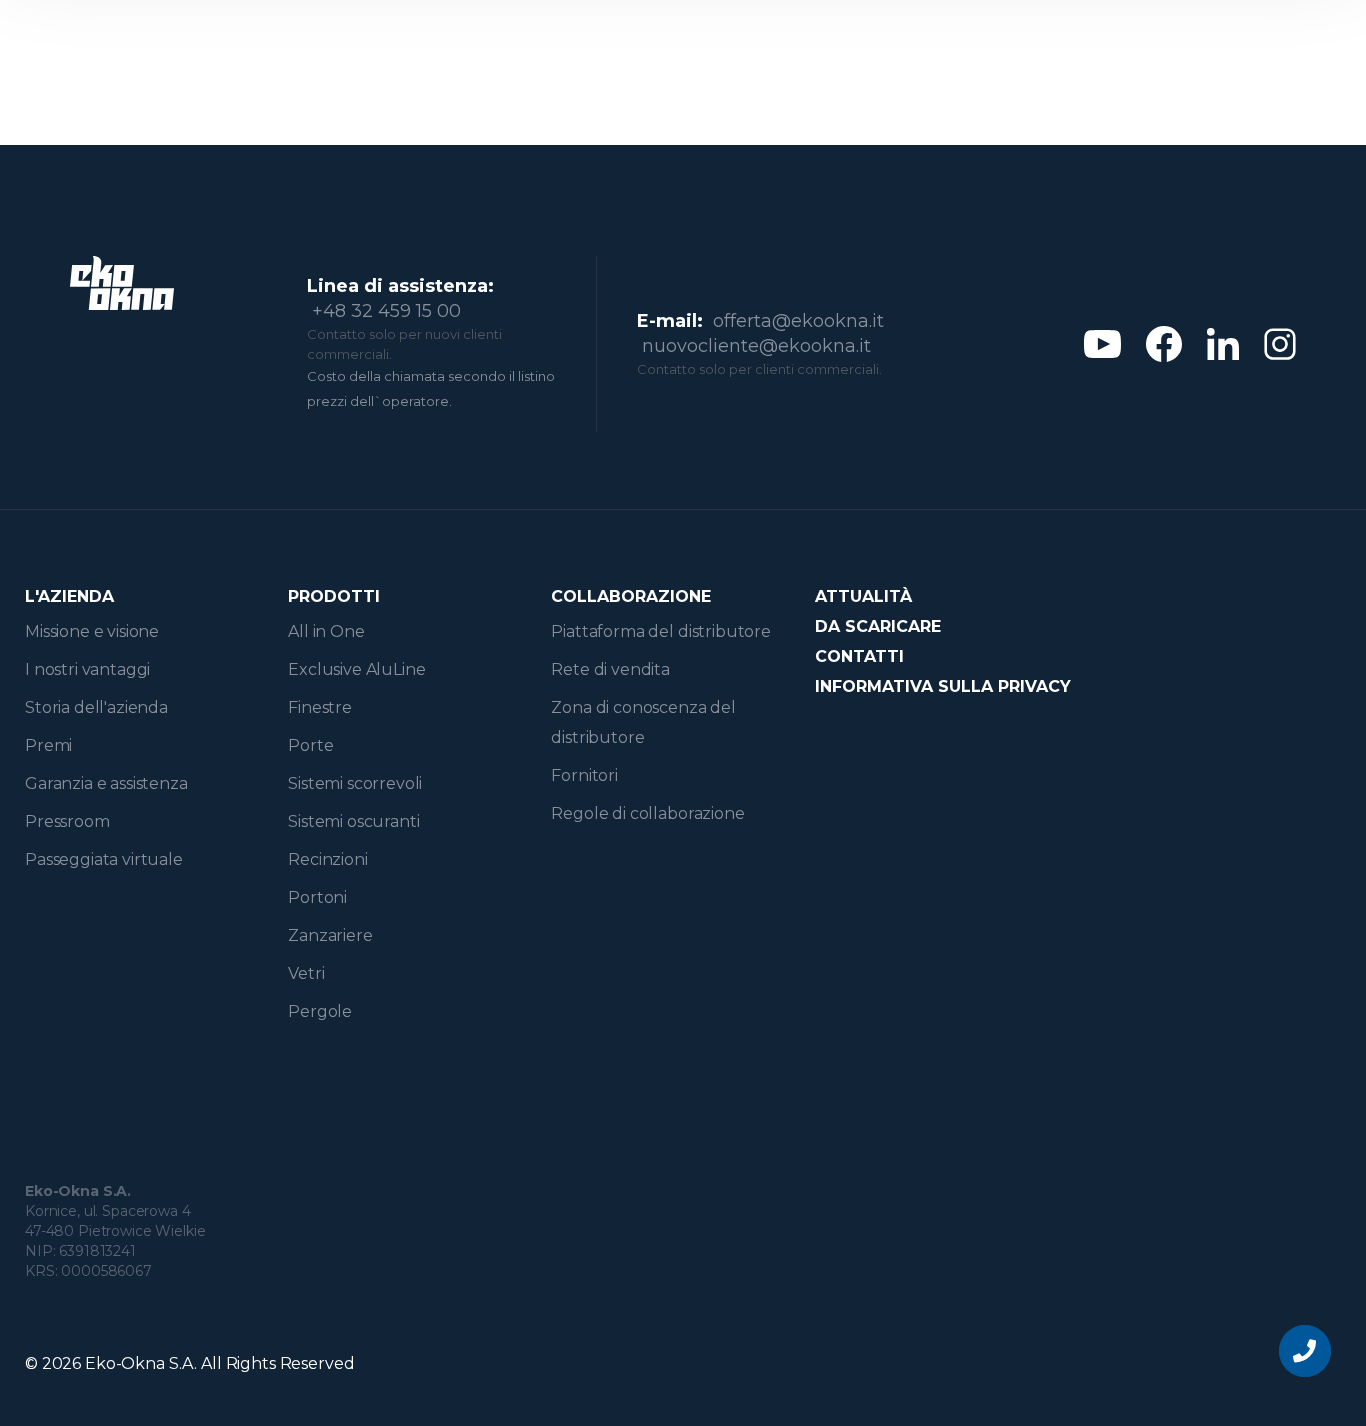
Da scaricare (878, 626)
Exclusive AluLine (356, 669)
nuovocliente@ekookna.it (756, 346)
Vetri (306, 973)
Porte (310, 745)
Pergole (320, 1011)
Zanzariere (330, 935)
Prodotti (334, 596)
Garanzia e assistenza (106, 783)
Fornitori (584, 775)
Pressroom (67, 821)
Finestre (320, 707)
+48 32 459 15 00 (386, 311)
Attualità (863, 596)
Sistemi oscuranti (353, 821)
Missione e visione (92, 631)
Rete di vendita (610, 669)
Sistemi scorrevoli (355, 783)
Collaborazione (631, 596)
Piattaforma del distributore (661, 631)
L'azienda (69, 596)
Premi (48, 745)
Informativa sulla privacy (943, 686)
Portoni (317, 897)
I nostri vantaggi (87, 669)
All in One (326, 631)
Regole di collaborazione (647, 813)
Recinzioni (327, 859)
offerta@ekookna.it (798, 321)
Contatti (859, 656)
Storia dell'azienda (96, 707)
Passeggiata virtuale (104, 859)
